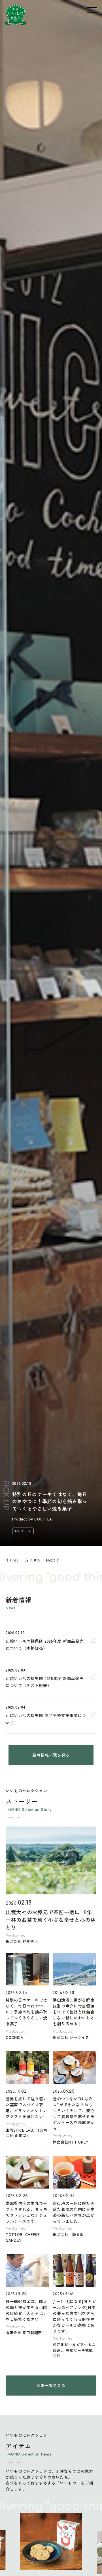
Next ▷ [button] (54, 1560)
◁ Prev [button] (11, 1560)
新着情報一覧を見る (51, 1755)
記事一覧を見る (51, 2385)
